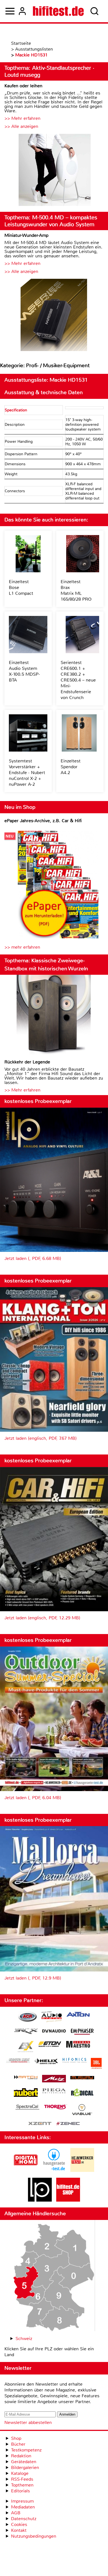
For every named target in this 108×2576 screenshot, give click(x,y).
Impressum (22, 2501)
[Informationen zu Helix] (46, 2062)
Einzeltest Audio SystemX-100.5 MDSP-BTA (24, 671)
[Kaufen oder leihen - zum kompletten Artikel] (54, 171)
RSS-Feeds (22, 2479)
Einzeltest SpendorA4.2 (71, 767)
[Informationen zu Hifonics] (74, 2061)
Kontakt (19, 2530)
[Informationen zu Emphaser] (82, 2032)
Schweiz (24, 2338)
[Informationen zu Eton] (50, 2045)
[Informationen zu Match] (26, 2078)
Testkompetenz (26, 2450)
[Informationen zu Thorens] (56, 2108)
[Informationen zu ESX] (26, 2047)
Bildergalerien (25, 2467)
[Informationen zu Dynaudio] (54, 2031)
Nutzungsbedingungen (34, 2536)
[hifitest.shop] (68, 2200)
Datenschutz (24, 2519)
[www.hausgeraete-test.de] (54, 2170)
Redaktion (21, 2456)
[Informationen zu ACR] (27, 2017)
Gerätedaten (24, 2462)
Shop (16, 2438)
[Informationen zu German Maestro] (78, 2045)
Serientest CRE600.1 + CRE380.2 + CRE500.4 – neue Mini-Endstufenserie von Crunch (78, 680)
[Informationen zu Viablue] (82, 2110)
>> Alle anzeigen (21, 126)
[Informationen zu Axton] (78, 2015)
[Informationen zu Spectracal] (27, 2108)
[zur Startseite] (58, 11)
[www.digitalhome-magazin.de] (26, 2170)
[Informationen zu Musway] (82, 2078)
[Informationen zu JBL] (96, 2064)
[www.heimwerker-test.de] (82, 2170)
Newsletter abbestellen (28, 2422)
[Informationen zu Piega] (54, 2092)
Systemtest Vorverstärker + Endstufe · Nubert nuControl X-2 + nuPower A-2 (27, 773)
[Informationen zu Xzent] (40, 2124)
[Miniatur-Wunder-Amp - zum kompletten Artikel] (54, 316)
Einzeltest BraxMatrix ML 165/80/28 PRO (76, 590)
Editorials (20, 2491)
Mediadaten (23, 2507)
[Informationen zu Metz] (54, 2079)
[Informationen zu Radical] (82, 2094)
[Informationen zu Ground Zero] (18, 2061)
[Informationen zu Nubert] (26, 2093)
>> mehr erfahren (22, 947)
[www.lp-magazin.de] (40, 2200)
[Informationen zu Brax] (26, 2032)
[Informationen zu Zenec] (68, 2124)
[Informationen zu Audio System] (52, 2017)
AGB (16, 2513)
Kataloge (20, 2473)
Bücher (18, 2444)
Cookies (19, 2524)
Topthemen (22, 2485)
